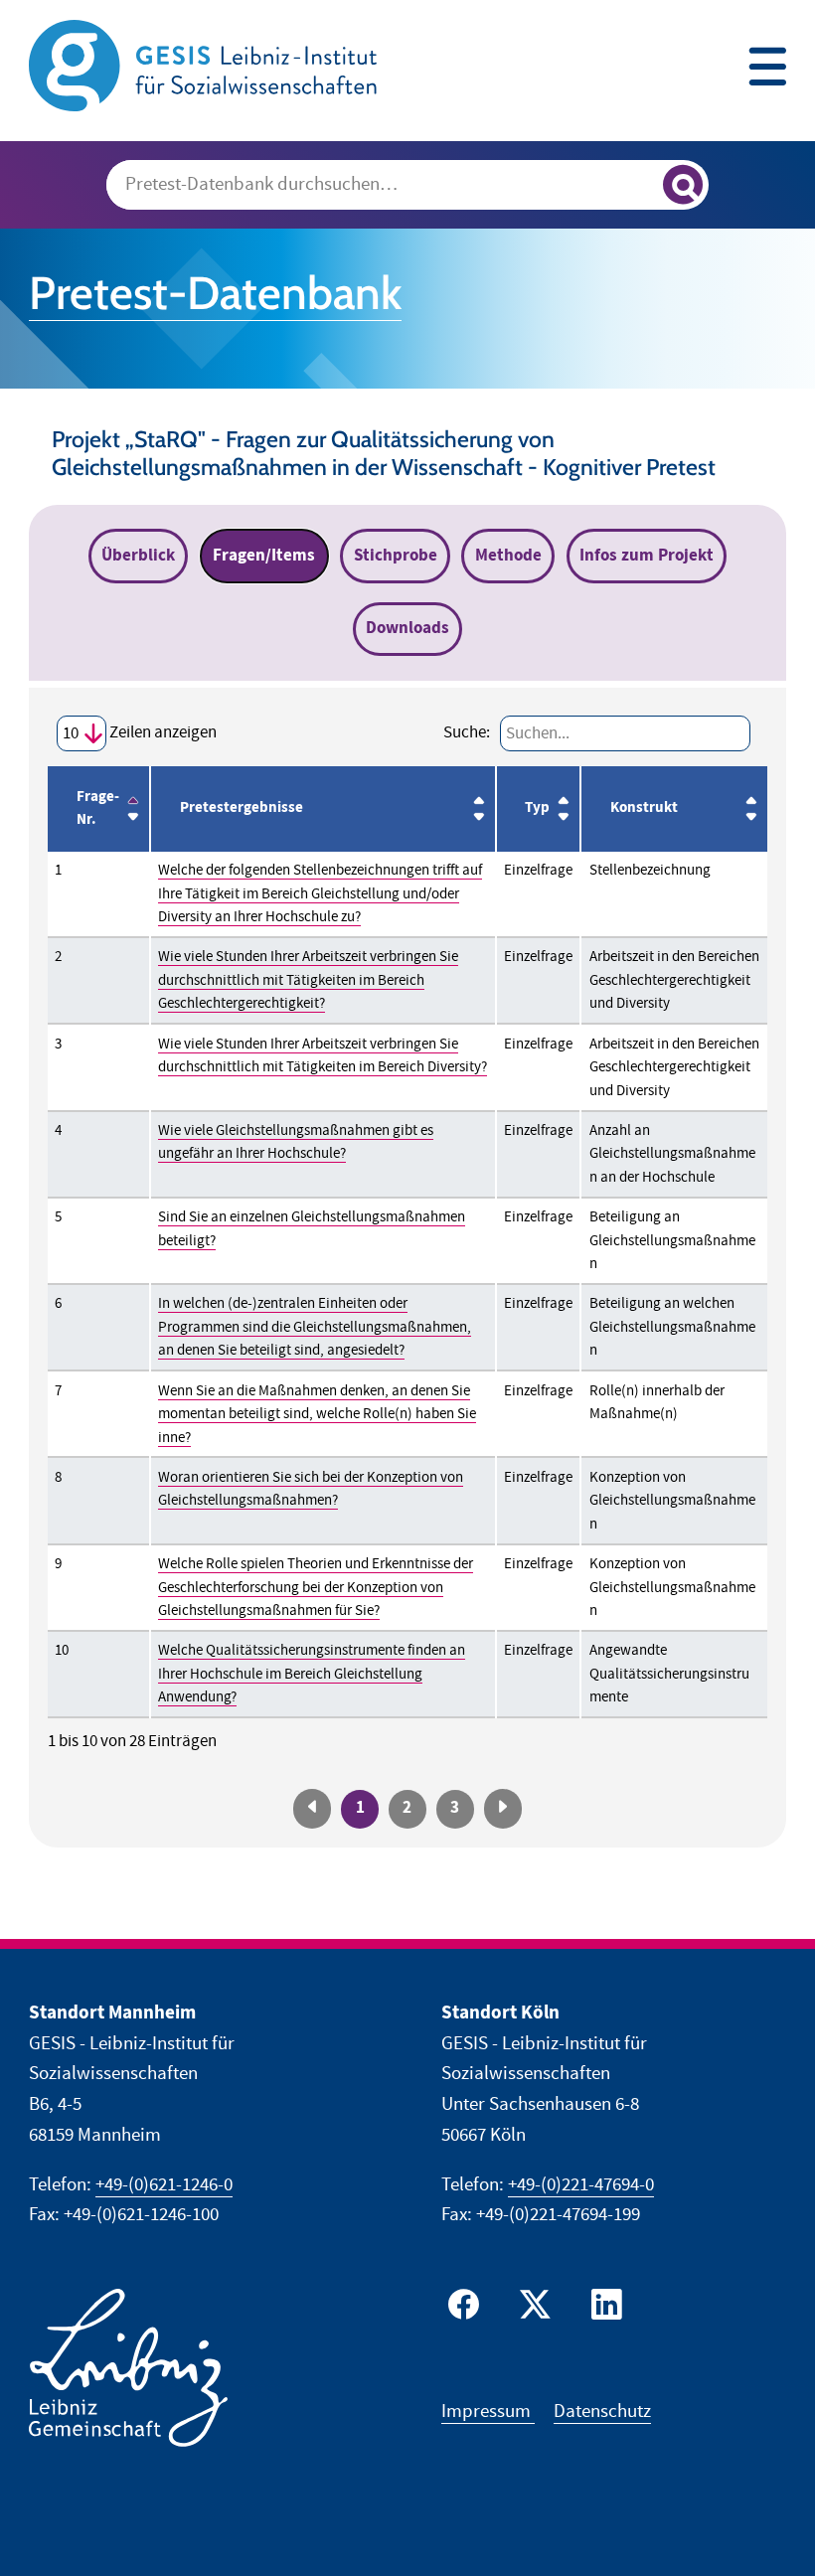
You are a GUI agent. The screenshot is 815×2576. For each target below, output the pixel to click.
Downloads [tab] (407, 628)
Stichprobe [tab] (396, 556)
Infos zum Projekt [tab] (647, 556)
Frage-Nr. (98, 809)
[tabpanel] (407, 1268)
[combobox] (408, 185)
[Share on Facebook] (468, 2309)
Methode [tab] (508, 556)
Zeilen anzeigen (162, 732)
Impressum (488, 2412)
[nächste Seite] (503, 1808)
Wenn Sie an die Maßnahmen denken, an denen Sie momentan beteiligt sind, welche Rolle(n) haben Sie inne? (317, 1414)
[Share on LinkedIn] (604, 2309)
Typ (537, 808)
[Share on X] (533, 2309)
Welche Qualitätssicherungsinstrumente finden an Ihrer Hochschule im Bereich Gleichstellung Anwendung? (312, 1674)
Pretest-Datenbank (215, 293)
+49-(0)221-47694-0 (581, 2185)
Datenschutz (602, 2412)
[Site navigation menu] (767, 69)
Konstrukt (644, 808)
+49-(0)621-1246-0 (164, 2185)
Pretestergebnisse (242, 808)
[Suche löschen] (639, 186)
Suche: (467, 732)
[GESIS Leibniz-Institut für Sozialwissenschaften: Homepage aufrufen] (203, 64)
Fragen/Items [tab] (264, 556)
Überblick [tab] (138, 556)
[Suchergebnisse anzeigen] (683, 185)
